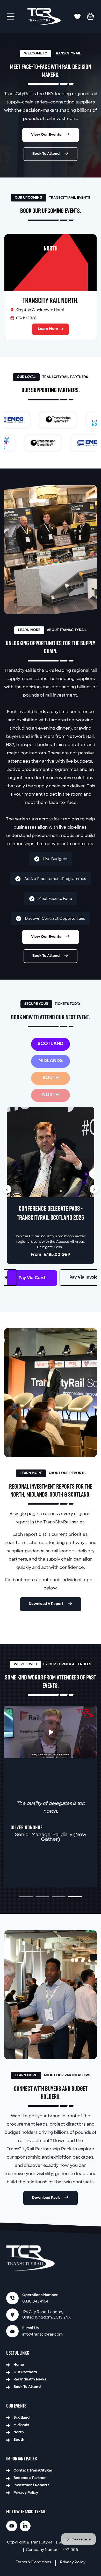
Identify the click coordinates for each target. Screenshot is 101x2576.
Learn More (48, 329)
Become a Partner (30, 2478)
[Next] (94, 1189)
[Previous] (7, 1189)
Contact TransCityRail (33, 2471)
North (19, 2432)
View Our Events (46, 135)
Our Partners (25, 2372)
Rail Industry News (30, 2380)
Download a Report (46, 1604)
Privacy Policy (26, 2493)
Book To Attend (46, 154)
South (19, 2440)
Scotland (21, 2418)
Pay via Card (32, 1278)
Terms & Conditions (33, 2562)
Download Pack (46, 2198)
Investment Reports (31, 2485)
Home (19, 2365)
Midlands (21, 2425)
